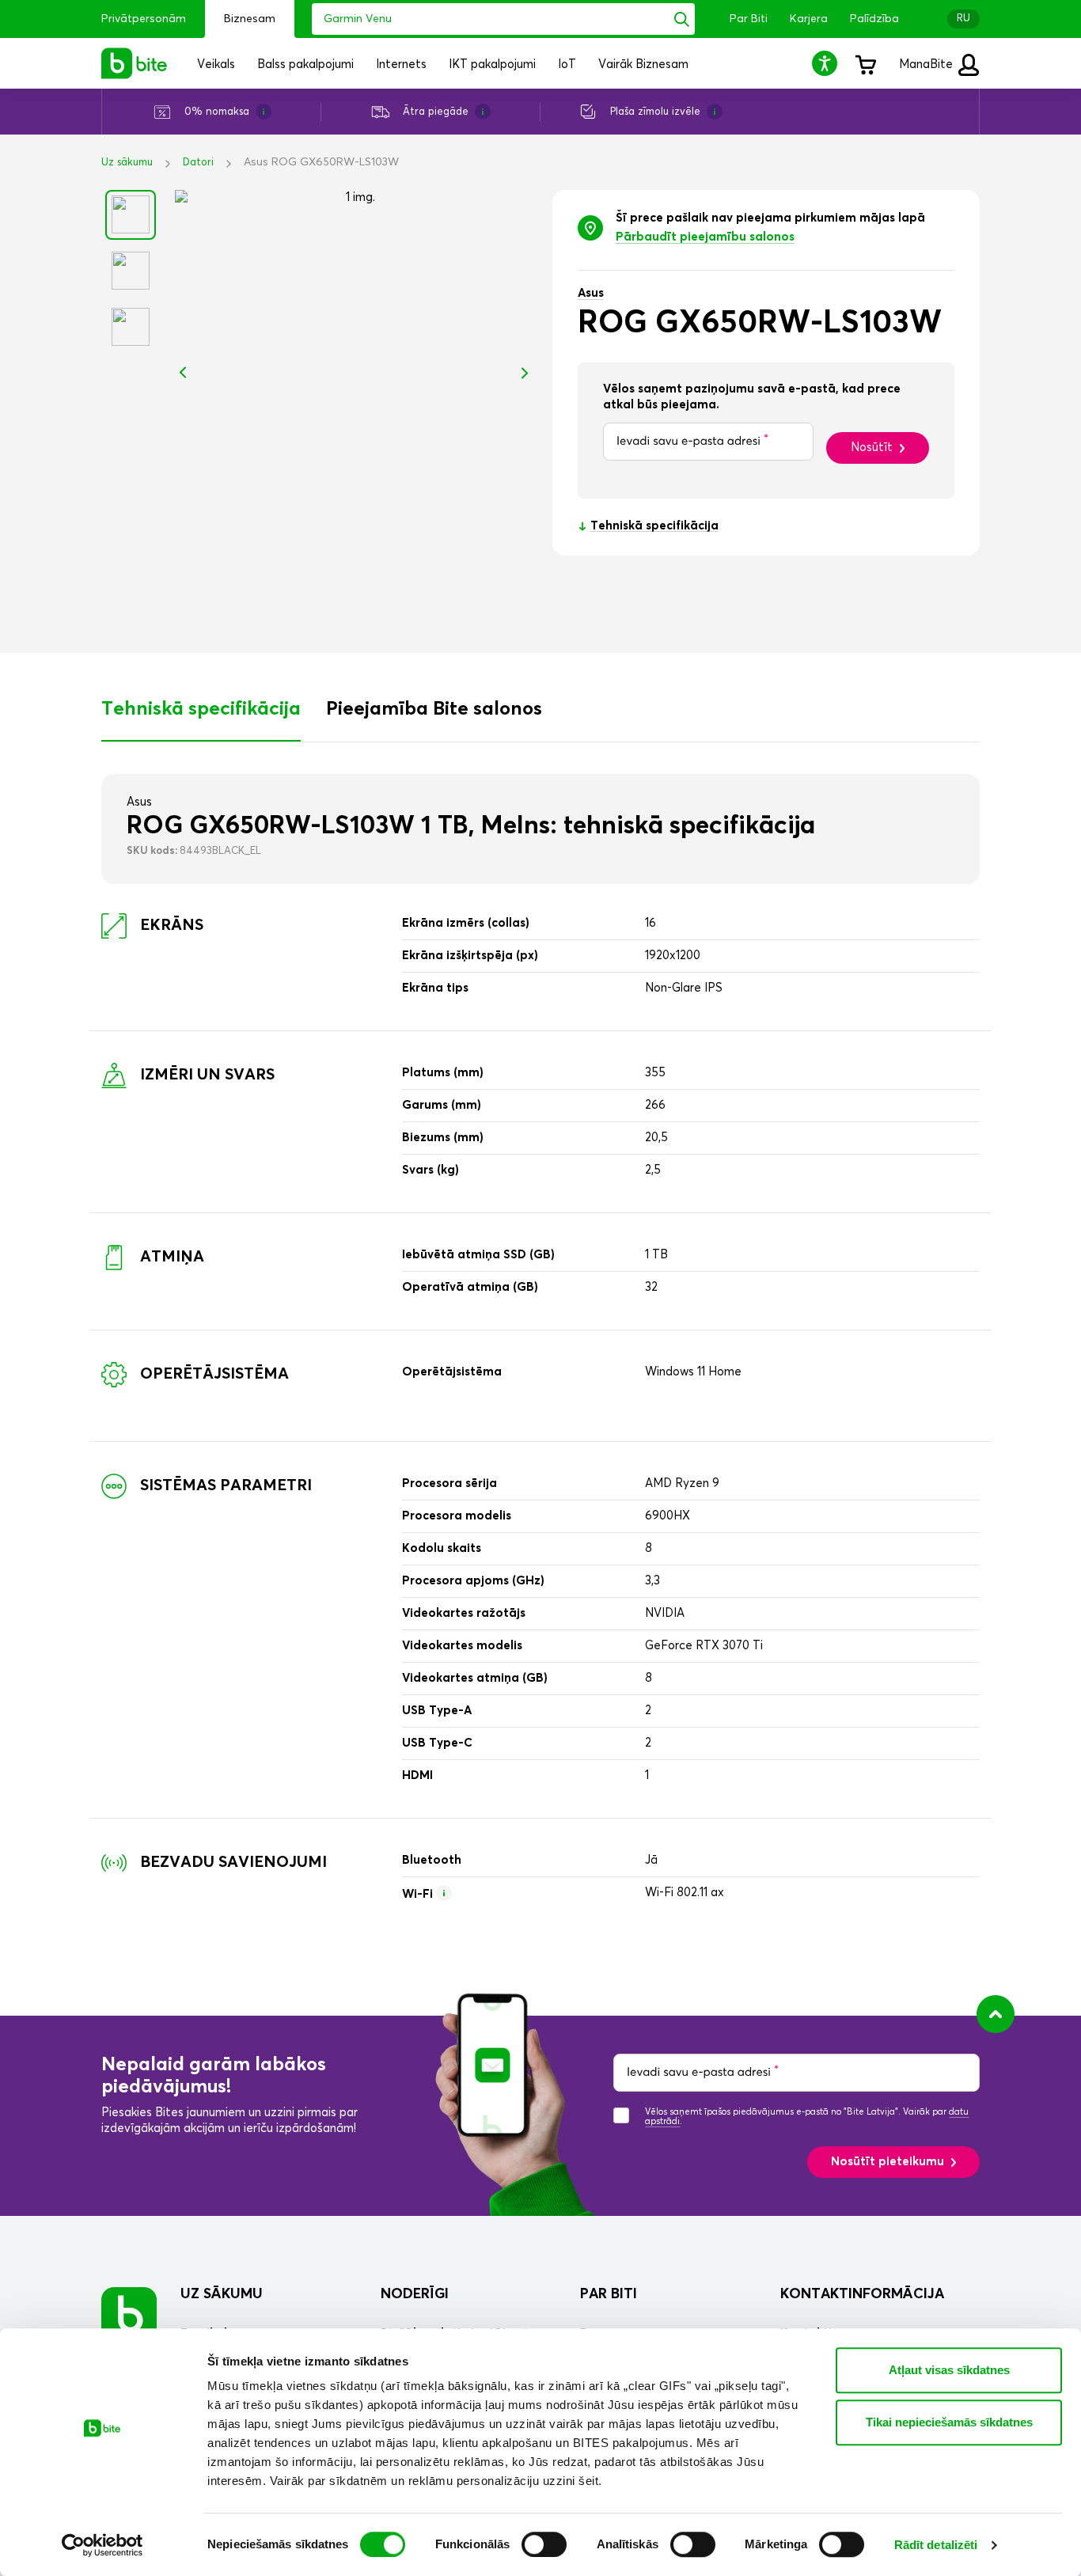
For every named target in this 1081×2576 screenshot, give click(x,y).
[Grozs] (865, 63)
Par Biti (749, 19)
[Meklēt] (682, 19)
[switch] (544, 2544)
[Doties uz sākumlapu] (129, 2314)
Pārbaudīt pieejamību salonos (705, 237)
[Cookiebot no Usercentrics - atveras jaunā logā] (102, 2545)
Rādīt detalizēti (936, 2545)
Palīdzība (874, 19)
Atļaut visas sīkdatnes (949, 2370)
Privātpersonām (144, 19)
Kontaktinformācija (862, 2294)
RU (963, 19)
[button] (827, 63)
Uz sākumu (127, 163)
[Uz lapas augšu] (996, 2014)
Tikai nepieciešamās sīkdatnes (949, 2422)
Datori (198, 163)
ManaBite (927, 64)
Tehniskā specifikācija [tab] (201, 709)
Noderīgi (415, 2294)
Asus (591, 293)
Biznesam (250, 19)
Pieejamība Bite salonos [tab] (434, 709)
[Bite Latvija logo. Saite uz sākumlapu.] (135, 63)
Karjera (809, 19)
